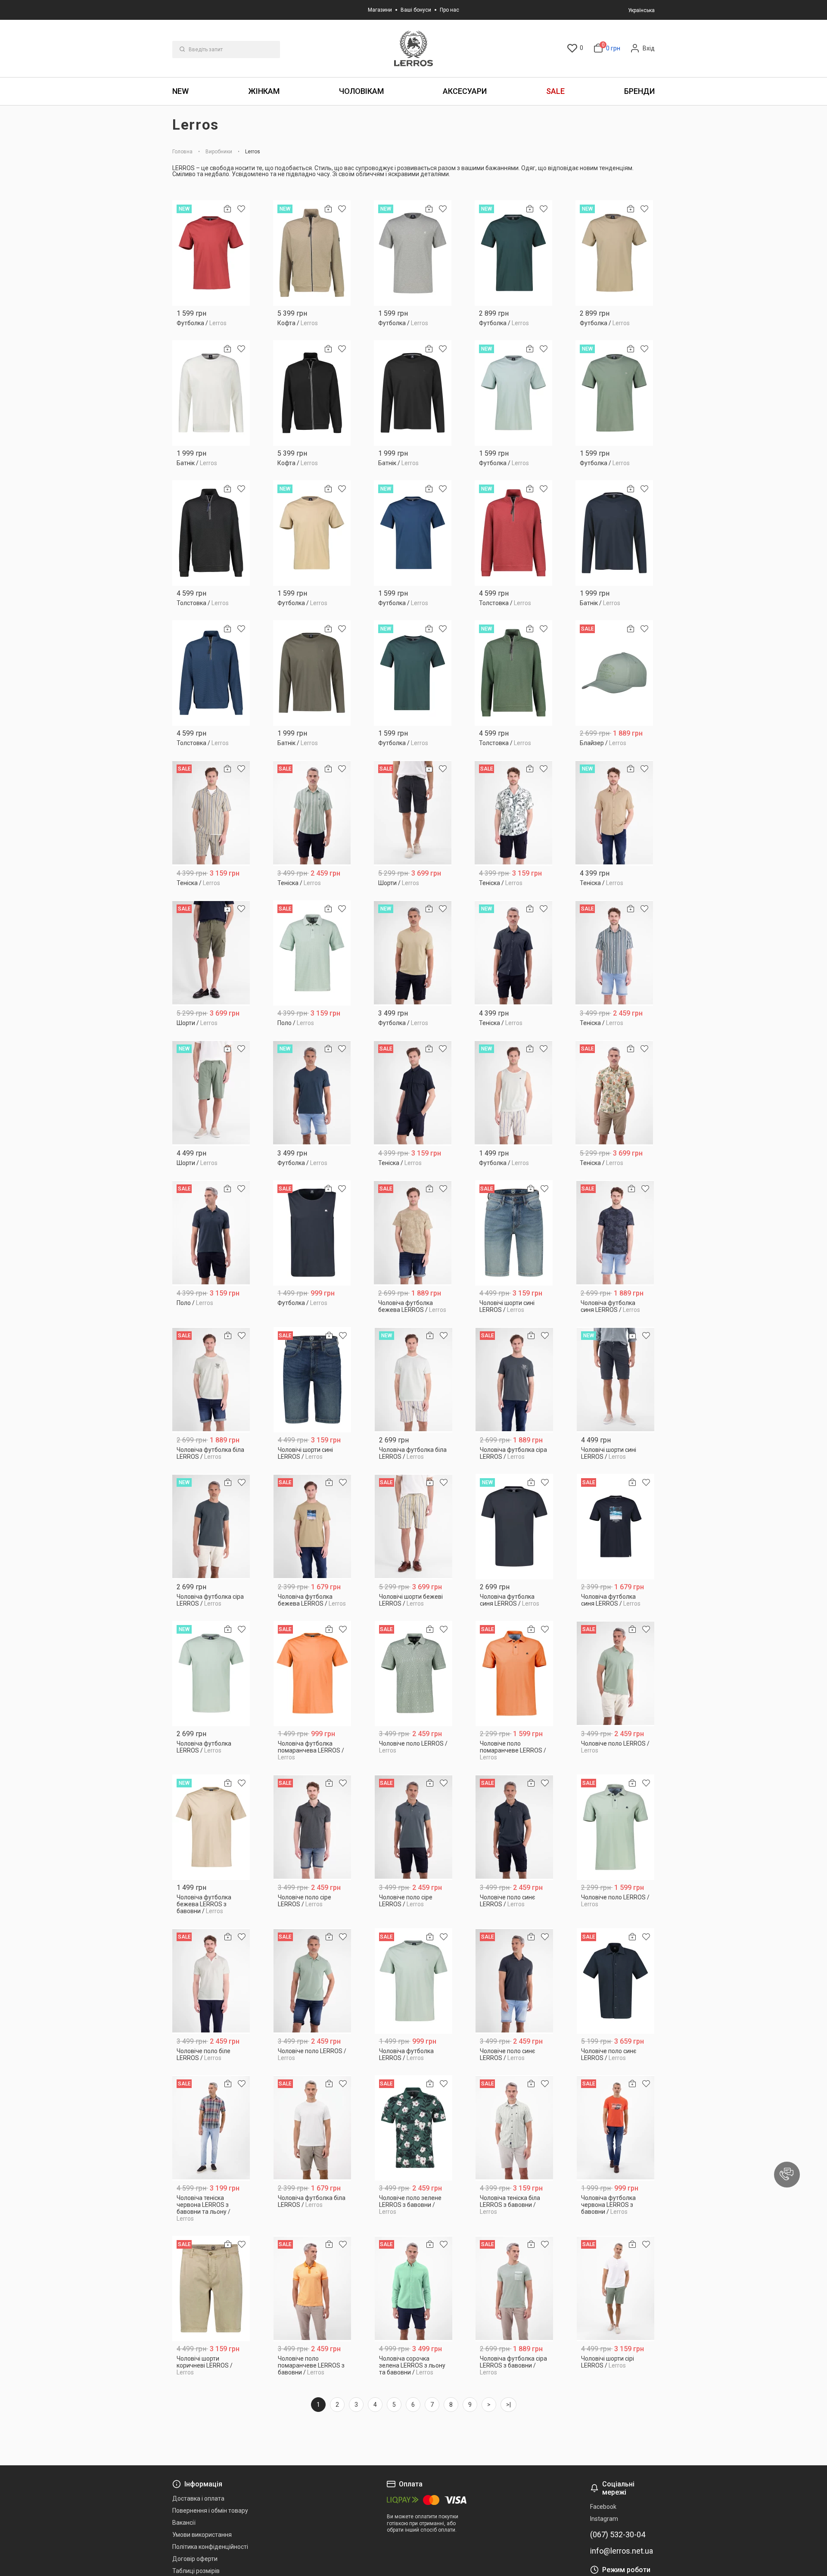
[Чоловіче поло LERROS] (414, 1673)
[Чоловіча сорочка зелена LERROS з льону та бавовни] (414, 2289)
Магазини (380, 10)
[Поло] (312, 953)
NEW (180, 91)
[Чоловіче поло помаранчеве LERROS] (515, 1673)
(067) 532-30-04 (618, 2535)
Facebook (603, 2507)
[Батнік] (211, 393)
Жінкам (264, 91)
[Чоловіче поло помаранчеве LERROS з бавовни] (312, 2289)
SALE (555, 91)
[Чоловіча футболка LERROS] (211, 1673)
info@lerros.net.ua (622, 2551)
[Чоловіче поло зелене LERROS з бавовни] (414, 2128)
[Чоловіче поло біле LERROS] (211, 1981)
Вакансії (184, 2523)
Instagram (604, 2519)
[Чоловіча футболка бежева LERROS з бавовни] (211, 1827)
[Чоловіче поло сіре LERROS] (312, 1827)
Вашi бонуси (416, 10)
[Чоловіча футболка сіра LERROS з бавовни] (515, 2289)
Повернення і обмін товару (210, 2511)
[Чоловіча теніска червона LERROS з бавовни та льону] (211, 2128)
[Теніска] (211, 813)
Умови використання (202, 2535)
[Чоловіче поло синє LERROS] (515, 1827)
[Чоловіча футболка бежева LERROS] (413, 1233)
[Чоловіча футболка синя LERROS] (615, 1233)
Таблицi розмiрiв (196, 2571)
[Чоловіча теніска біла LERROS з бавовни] (515, 2128)
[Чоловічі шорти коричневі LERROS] (211, 2289)
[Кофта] (312, 253)
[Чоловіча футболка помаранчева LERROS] (312, 1673)
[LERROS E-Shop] (413, 48)
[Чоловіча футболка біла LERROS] (211, 1380)
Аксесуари (465, 91)
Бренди (639, 91)
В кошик (211, 320)
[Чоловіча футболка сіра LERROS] (515, 1380)
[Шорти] (413, 813)
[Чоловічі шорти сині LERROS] (514, 1233)
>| (508, 2405)
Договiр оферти (195, 2559)
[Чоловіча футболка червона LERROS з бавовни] (616, 2128)
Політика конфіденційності (210, 2547)
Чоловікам (361, 91)
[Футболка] (211, 253)
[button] (787, 2175)
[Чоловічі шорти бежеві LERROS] (414, 1527)
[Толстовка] (211, 533)
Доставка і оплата (198, 2498)
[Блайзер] (614, 673)
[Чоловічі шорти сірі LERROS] (616, 2289)
